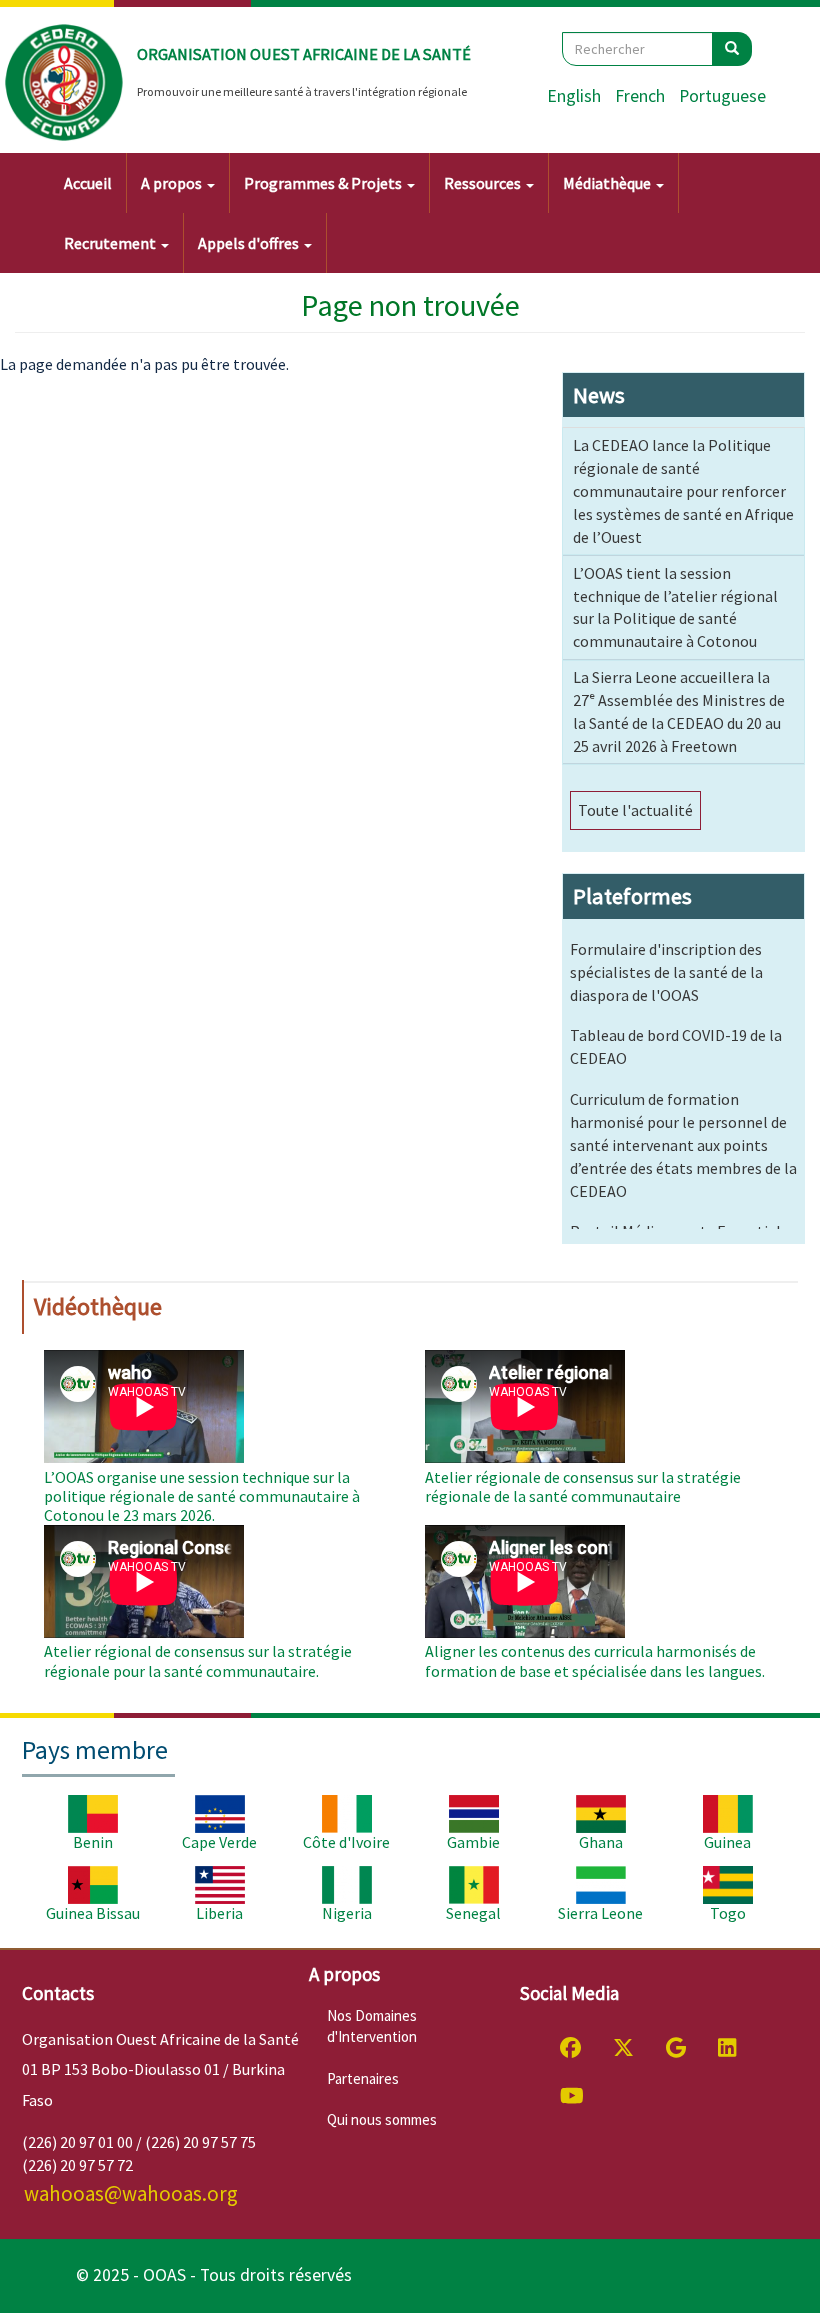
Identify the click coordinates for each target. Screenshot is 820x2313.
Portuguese (722, 96)
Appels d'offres (250, 243)
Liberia (219, 1913)
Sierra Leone (600, 1913)
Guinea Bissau (93, 1913)
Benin (93, 1842)
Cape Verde (219, 1842)
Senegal (473, 1913)
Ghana (601, 1842)
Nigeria (347, 1913)
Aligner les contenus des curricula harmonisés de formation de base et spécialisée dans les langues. (595, 1660)
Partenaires (363, 2078)
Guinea (727, 1842)
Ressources (484, 183)
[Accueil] (65, 83)
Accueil (88, 183)
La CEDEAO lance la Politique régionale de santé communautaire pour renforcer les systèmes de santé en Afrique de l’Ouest (683, 490)
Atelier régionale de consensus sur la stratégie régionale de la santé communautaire (583, 1486)
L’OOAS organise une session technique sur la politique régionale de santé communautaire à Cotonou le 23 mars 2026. (202, 1496)
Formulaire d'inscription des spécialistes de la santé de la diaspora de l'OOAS (666, 972)
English (574, 96)
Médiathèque (608, 183)
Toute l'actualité (635, 810)
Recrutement (111, 243)
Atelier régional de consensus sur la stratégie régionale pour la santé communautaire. (198, 1660)
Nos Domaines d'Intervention (372, 2026)
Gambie (473, 1842)
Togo (728, 1913)
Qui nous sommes (382, 2119)
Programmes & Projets (324, 183)
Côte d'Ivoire (346, 1842)
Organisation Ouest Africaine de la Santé (304, 54)
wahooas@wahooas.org (131, 2193)
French (640, 96)
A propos (173, 183)
